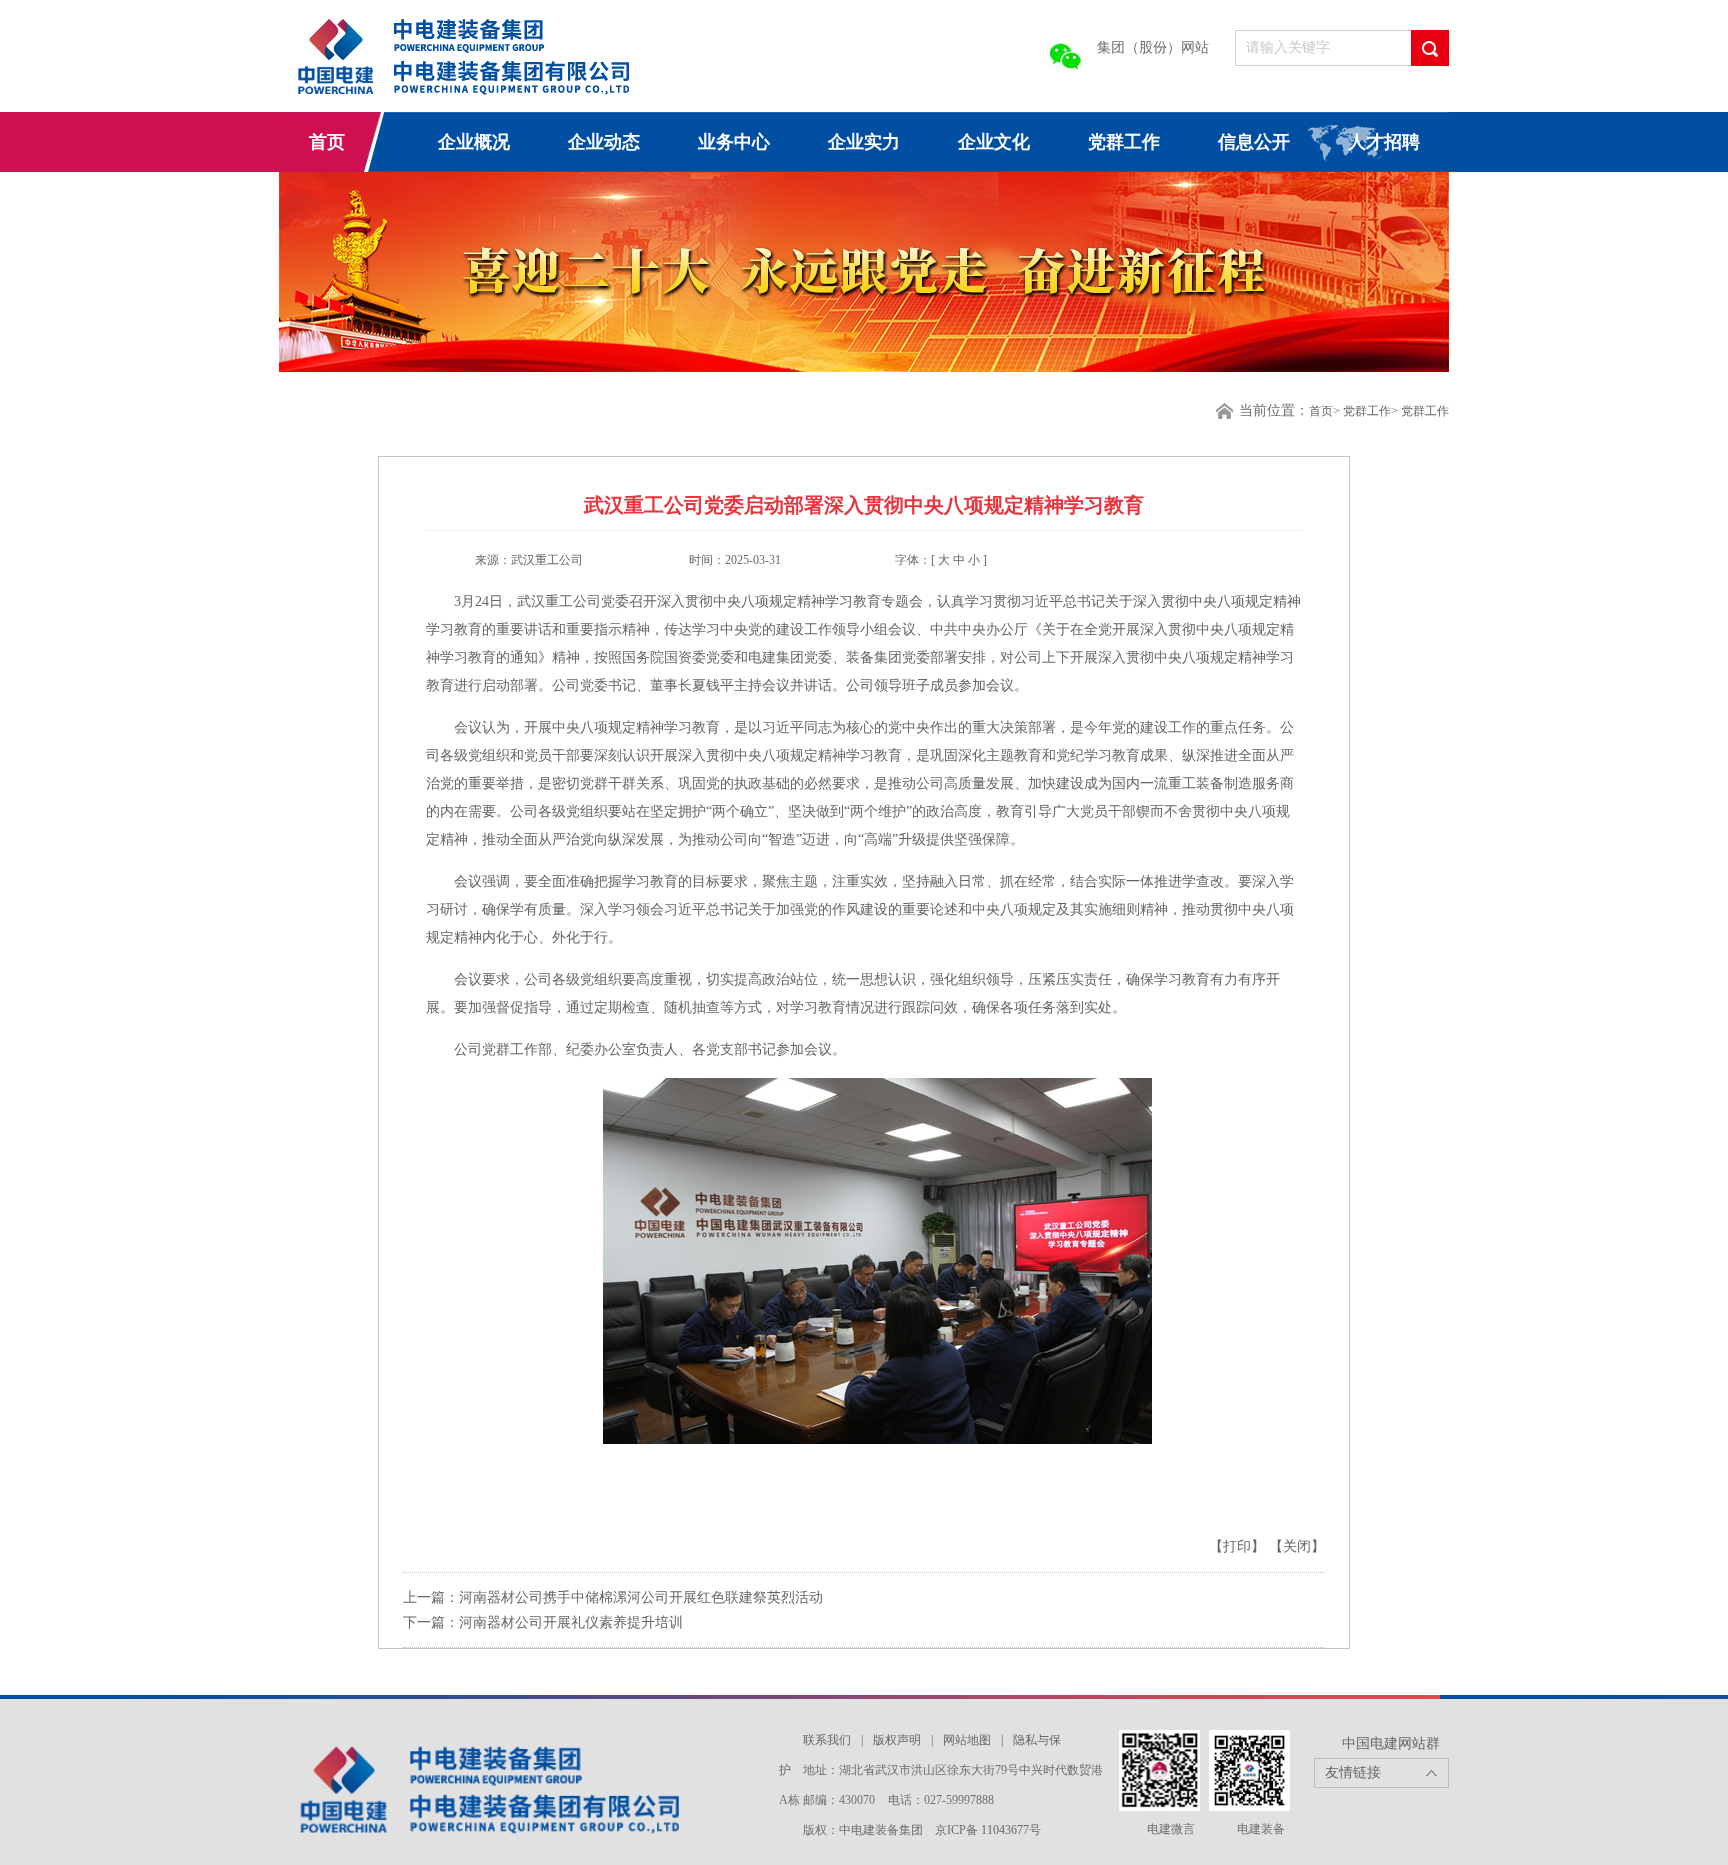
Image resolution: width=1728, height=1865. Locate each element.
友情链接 (1353, 1772)
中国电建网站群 (1391, 1743)
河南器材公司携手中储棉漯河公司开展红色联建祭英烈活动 (641, 1597)
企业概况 (474, 142)
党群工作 (1124, 142)
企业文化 (994, 142)
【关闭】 (1297, 1546)
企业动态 (604, 142)
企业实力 (864, 142)
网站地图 (967, 1740)
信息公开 (1254, 142)
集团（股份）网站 (1153, 47)
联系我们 (827, 1740)
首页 (327, 142)
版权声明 (897, 1740)
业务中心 (734, 142)
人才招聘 (1384, 142)
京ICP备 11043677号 (988, 1830)
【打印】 (1239, 1546)
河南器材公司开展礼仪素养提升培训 (571, 1622)
